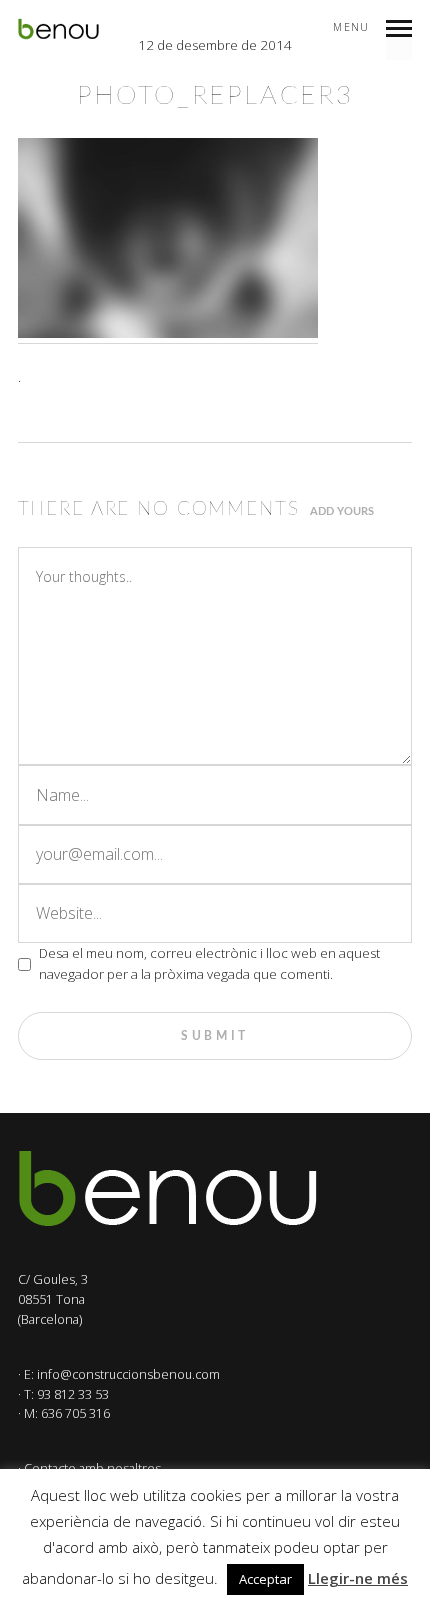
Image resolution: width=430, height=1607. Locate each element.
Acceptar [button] (265, 1579)
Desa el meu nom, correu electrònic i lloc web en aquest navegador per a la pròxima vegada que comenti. (209, 963)
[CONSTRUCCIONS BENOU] (58, 29)
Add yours (342, 511)
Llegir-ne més (358, 1578)
